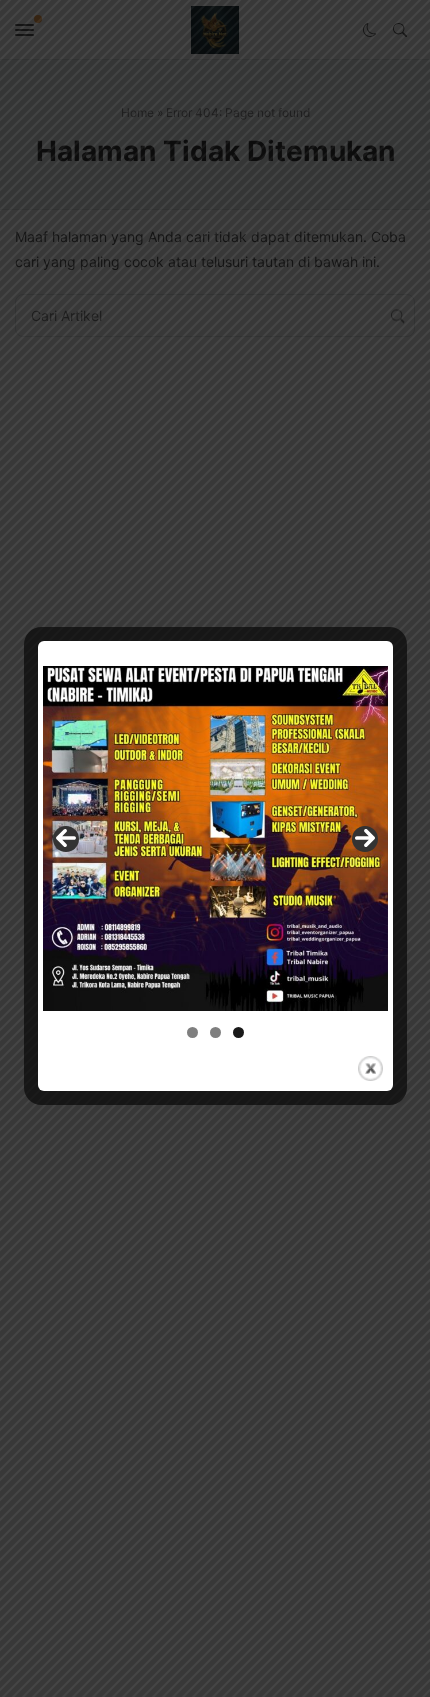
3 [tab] (238, 1032)
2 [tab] (215, 1032)
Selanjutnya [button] (365, 839)
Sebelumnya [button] (66, 839)
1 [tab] (192, 1032)
